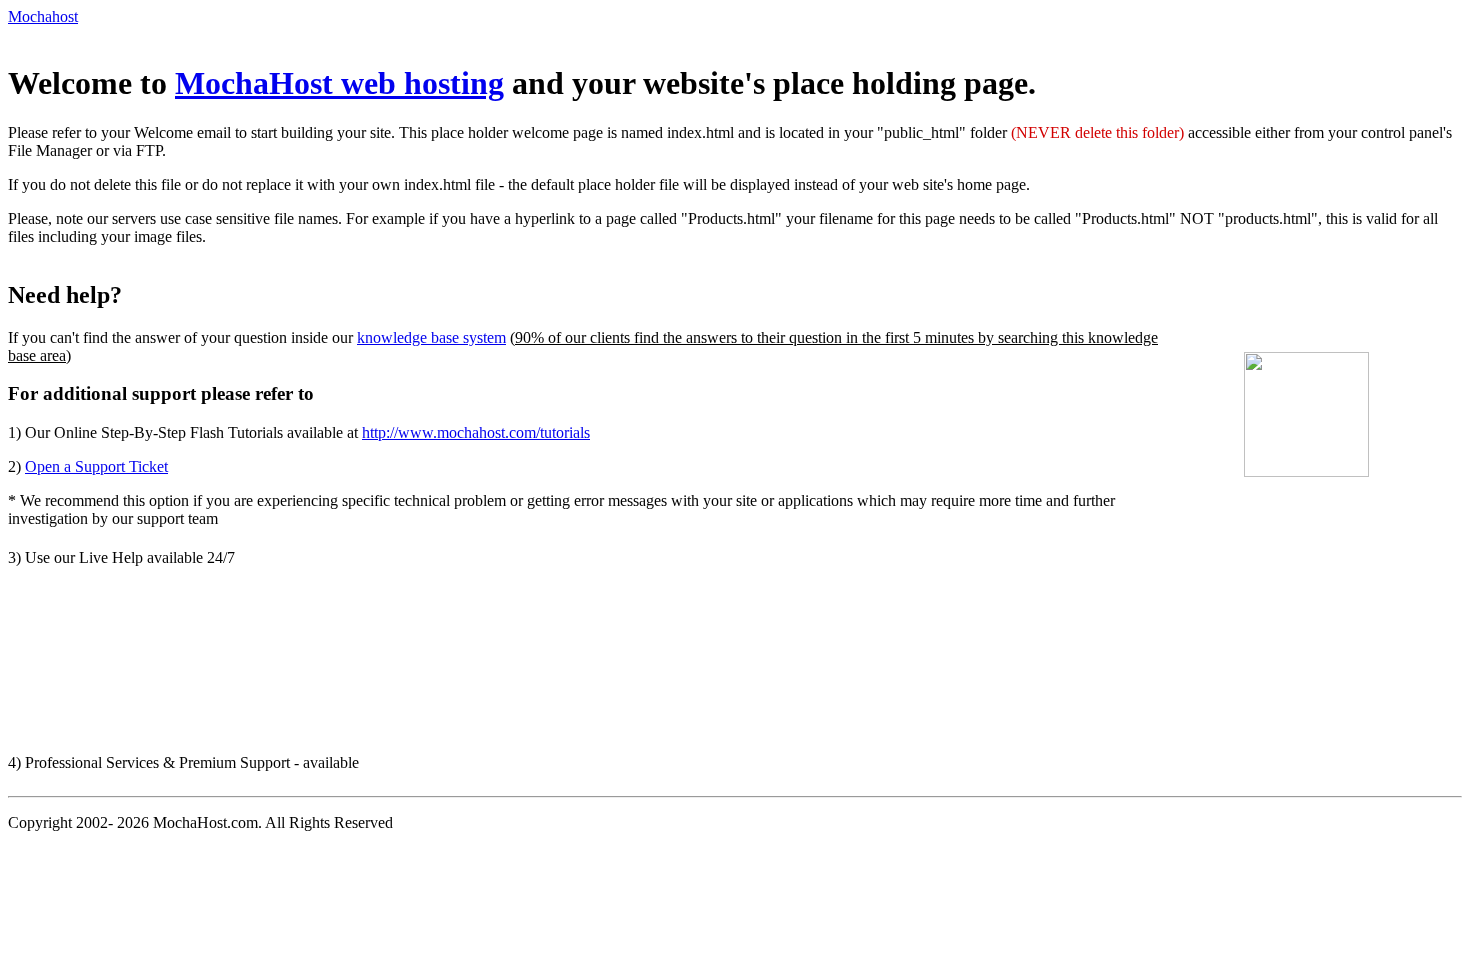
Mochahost (43, 16)
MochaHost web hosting (339, 83)
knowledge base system (431, 337)
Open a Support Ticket (96, 466)
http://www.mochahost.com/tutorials (476, 432)
